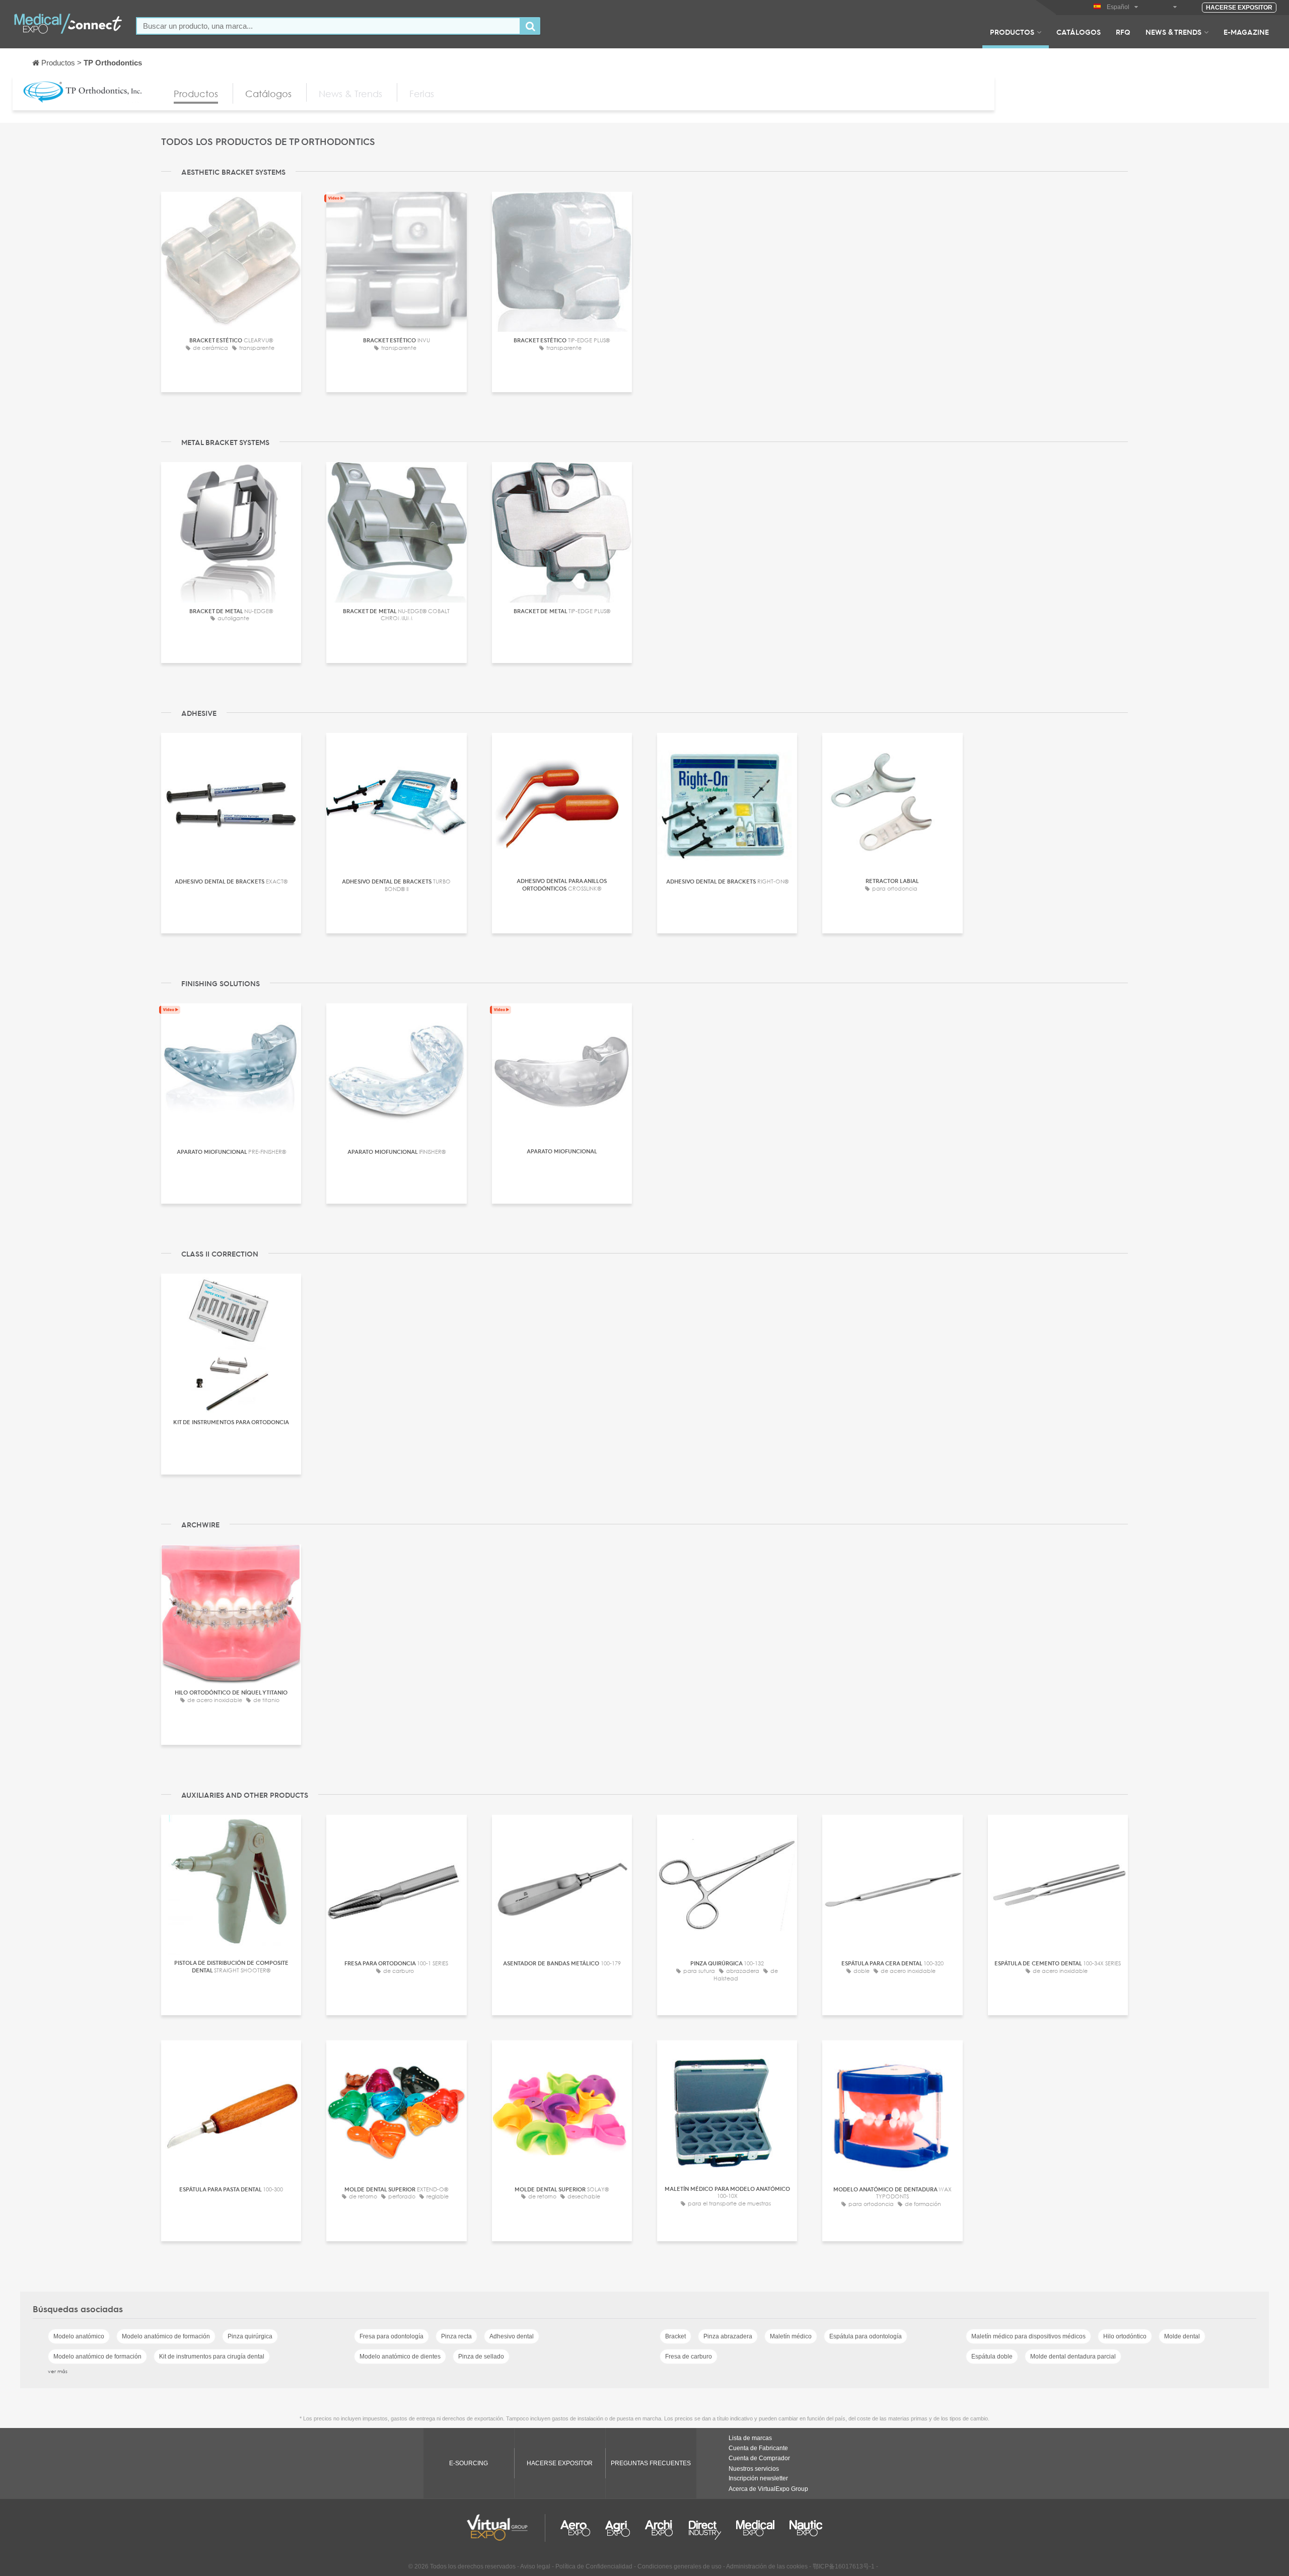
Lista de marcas (750, 2438)
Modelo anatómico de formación (166, 2336)
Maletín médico (791, 2336)
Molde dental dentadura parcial (1073, 2357)
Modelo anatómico (79, 2336)
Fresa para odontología (391, 2336)
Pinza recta (456, 2336)
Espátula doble (992, 2357)
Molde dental (1182, 2336)
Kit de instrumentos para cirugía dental (212, 2357)
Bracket (675, 2336)
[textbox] (328, 26)
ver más (58, 2371)
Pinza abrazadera (728, 2336)
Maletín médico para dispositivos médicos (1028, 2336)
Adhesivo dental (512, 2336)
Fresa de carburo (689, 2357)
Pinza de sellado (481, 2357)
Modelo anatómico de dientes (400, 2357)
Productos (1012, 32)
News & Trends (1173, 32)
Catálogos (1079, 32)
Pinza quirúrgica (250, 2336)
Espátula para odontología (866, 2336)
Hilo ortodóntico (1125, 2336)
